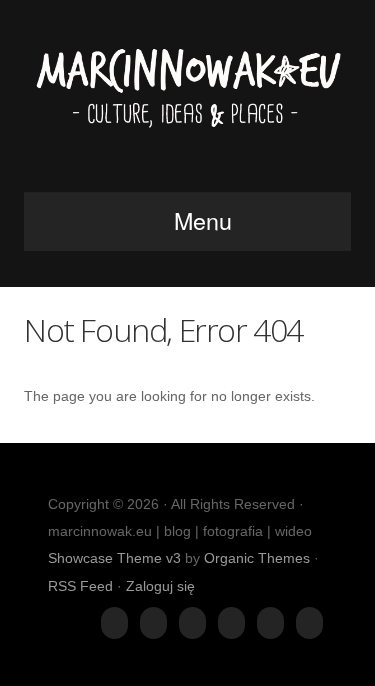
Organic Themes (257, 558)
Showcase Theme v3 (114, 558)
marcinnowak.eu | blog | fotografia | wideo (187, 102)
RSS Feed (80, 586)
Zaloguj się (160, 586)
